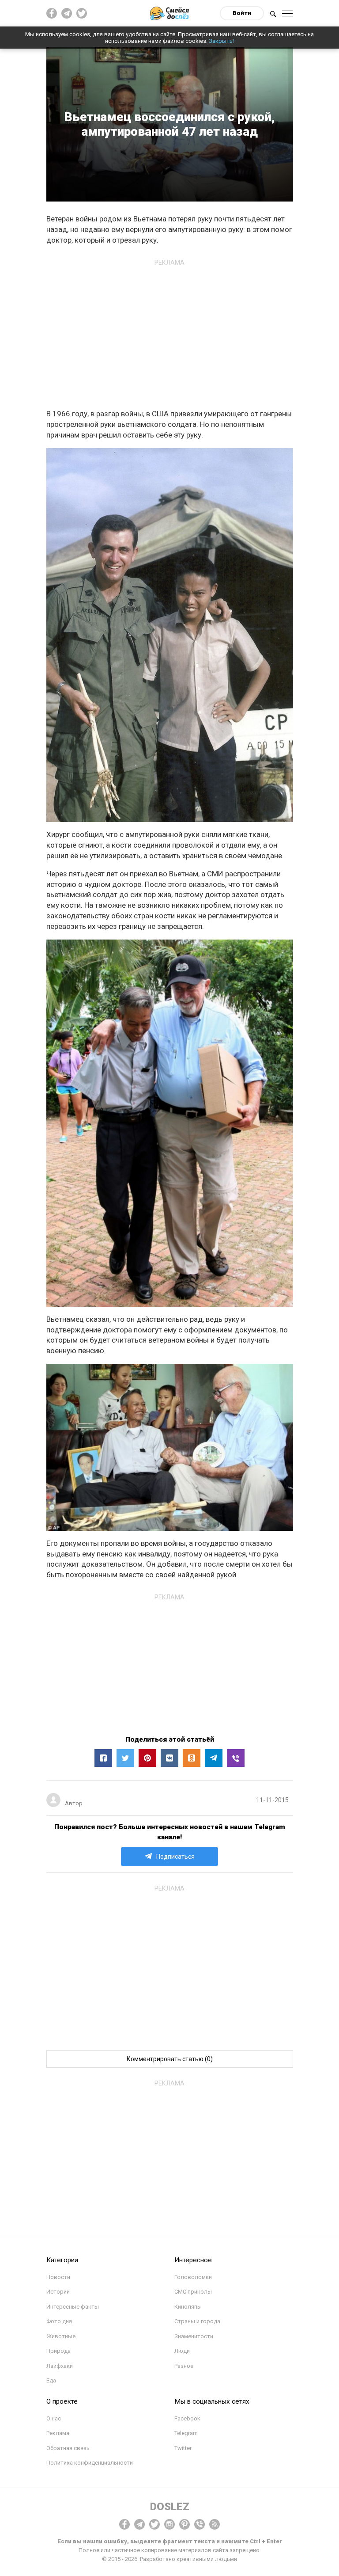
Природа (58, 2351)
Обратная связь (68, 2448)
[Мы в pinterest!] (185, 2524)
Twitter (183, 2448)
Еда (51, 2380)
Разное (184, 2366)
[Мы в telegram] (67, 13)
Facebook (187, 2418)
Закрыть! (221, 41)
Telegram (186, 2433)
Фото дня (59, 2321)
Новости (58, 2277)
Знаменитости (194, 2336)
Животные (61, 2336)
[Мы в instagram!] (169, 2524)
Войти (242, 13)
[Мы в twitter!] (154, 2524)
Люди (182, 2351)
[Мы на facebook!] (52, 13)
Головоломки (193, 2277)
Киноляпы (188, 2307)
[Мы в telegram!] (139, 2524)
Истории (58, 2292)
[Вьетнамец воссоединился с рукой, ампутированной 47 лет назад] (236, 1758)
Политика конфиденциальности (90, 2463)
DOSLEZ (170, 2507)
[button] (103, 1758)
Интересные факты (73, 2307)
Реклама (58, 2433)
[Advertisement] (169, 332)
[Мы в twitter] (82, 13)
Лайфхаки (60, 2366)
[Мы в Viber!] (200, 2524)
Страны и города (197, 2321)
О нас (54, 2418)
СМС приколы (193, 2292)
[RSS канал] (215, 2524)
